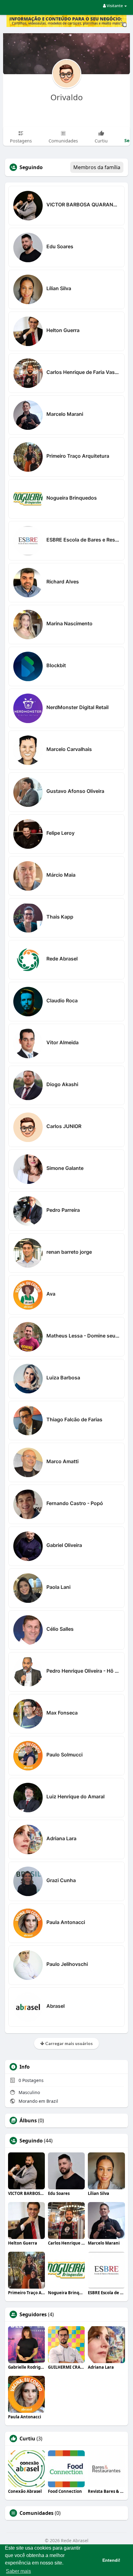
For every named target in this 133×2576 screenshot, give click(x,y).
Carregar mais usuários (69, 2043)
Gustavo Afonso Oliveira (75, 791)
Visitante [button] (115, 6)
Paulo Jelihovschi (67, 1964)
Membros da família (97, 167)
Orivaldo (67, 97)
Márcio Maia (61, 875)
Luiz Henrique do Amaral (75, 1796)
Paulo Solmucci (64, 1755)
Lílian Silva (59, 288)
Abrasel (56, 2006)
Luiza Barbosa (63, 1378)
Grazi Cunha (61, 1880)
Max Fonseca (62, 1713)
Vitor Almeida (62, 1042)
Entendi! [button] (111, 2560)
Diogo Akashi (62, 1084)
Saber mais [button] (18, 2571)
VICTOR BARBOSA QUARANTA (83, 205)
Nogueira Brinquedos (72, 498)
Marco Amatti (62, 1461)
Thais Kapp (60, 917)
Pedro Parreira (63, 1210)
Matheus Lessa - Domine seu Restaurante (83, 1336)
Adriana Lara (61, 1838)
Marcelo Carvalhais (69, 749)
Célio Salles (60, 1629)
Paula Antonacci (66, 1922)
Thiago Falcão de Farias (74, 1419)
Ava (51, 1294)
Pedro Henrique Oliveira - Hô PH (83, 1671)
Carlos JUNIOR (64, 1126)
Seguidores (33, 2314)
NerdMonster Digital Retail (77, 707)
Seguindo (31, 2141)
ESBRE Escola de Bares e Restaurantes (83, 540)
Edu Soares (60, 246)
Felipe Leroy (60, 833)
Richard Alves (63, 582)
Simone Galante (65, 1168)
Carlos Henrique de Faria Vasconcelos (83, 372)
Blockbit (56, 665)
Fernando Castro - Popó (75, 1503)
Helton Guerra (63, 330)
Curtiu (27, 2439)
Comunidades (36, 2513)
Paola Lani (58, 1587)
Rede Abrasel (62, 959)
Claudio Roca (62, 1000)
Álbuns (28, 2120)
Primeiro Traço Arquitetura (78, 456)
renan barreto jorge (69, 1252)
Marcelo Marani (65, 414)
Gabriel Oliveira (64, 1545)
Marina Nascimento (69, 623)
